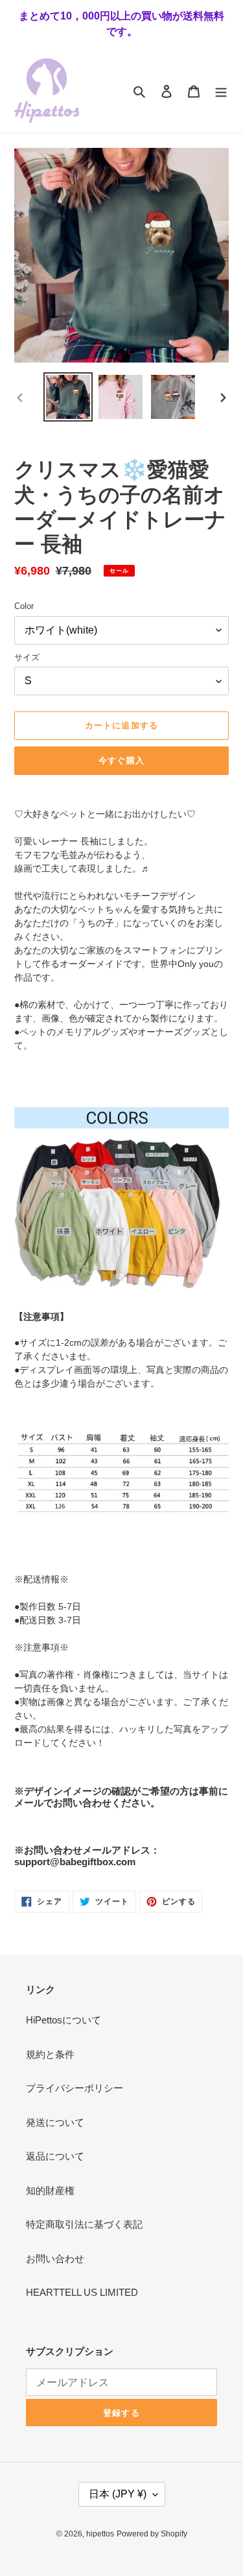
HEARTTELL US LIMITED (82, 2292)
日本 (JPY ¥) (118, 2494)
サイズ (27, 657)
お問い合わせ (55, 2259)
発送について (55, 2122)
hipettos (100, 2534)
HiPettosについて (64, 2020)
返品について (55, 2156)
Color (24, 606)
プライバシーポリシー (75, 2088)
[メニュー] (221, 91)
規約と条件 (50, 2054)
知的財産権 (50, 2190)
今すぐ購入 (121, 760)
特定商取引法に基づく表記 (84, 2224)
